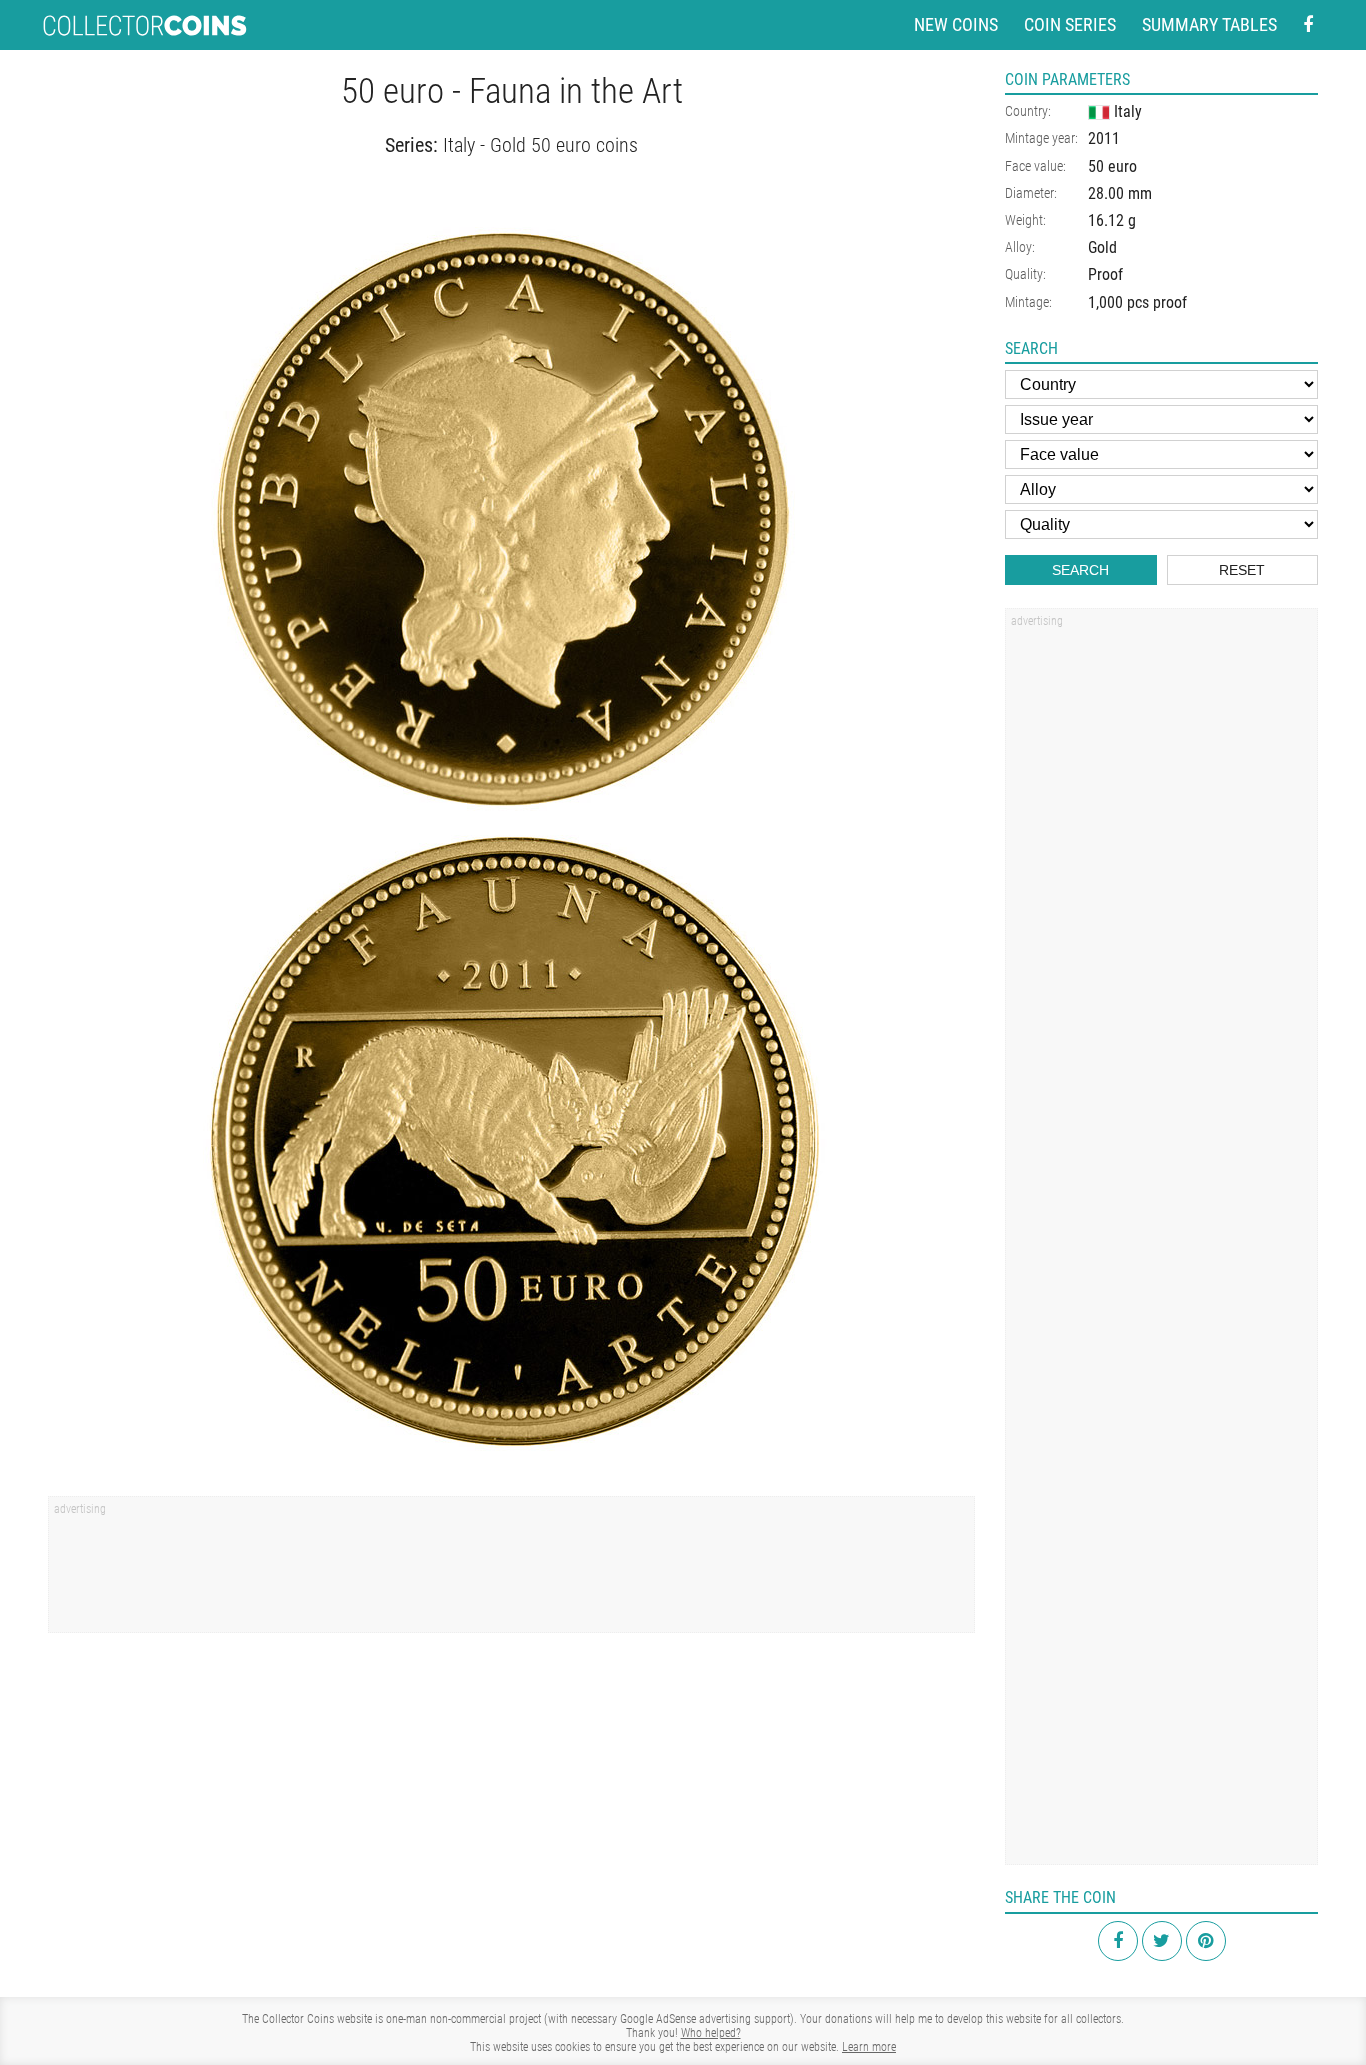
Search (1080, 570)
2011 (1104, 138)
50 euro (1112, 166)
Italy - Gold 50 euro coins (540, 145)
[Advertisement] (511, 1571)
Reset (1242, 570)
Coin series (1070, 24)
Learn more (869, 2047)
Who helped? (711, 2033)
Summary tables (1209, 24)
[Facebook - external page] (1308, 25)
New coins (956, 24)
